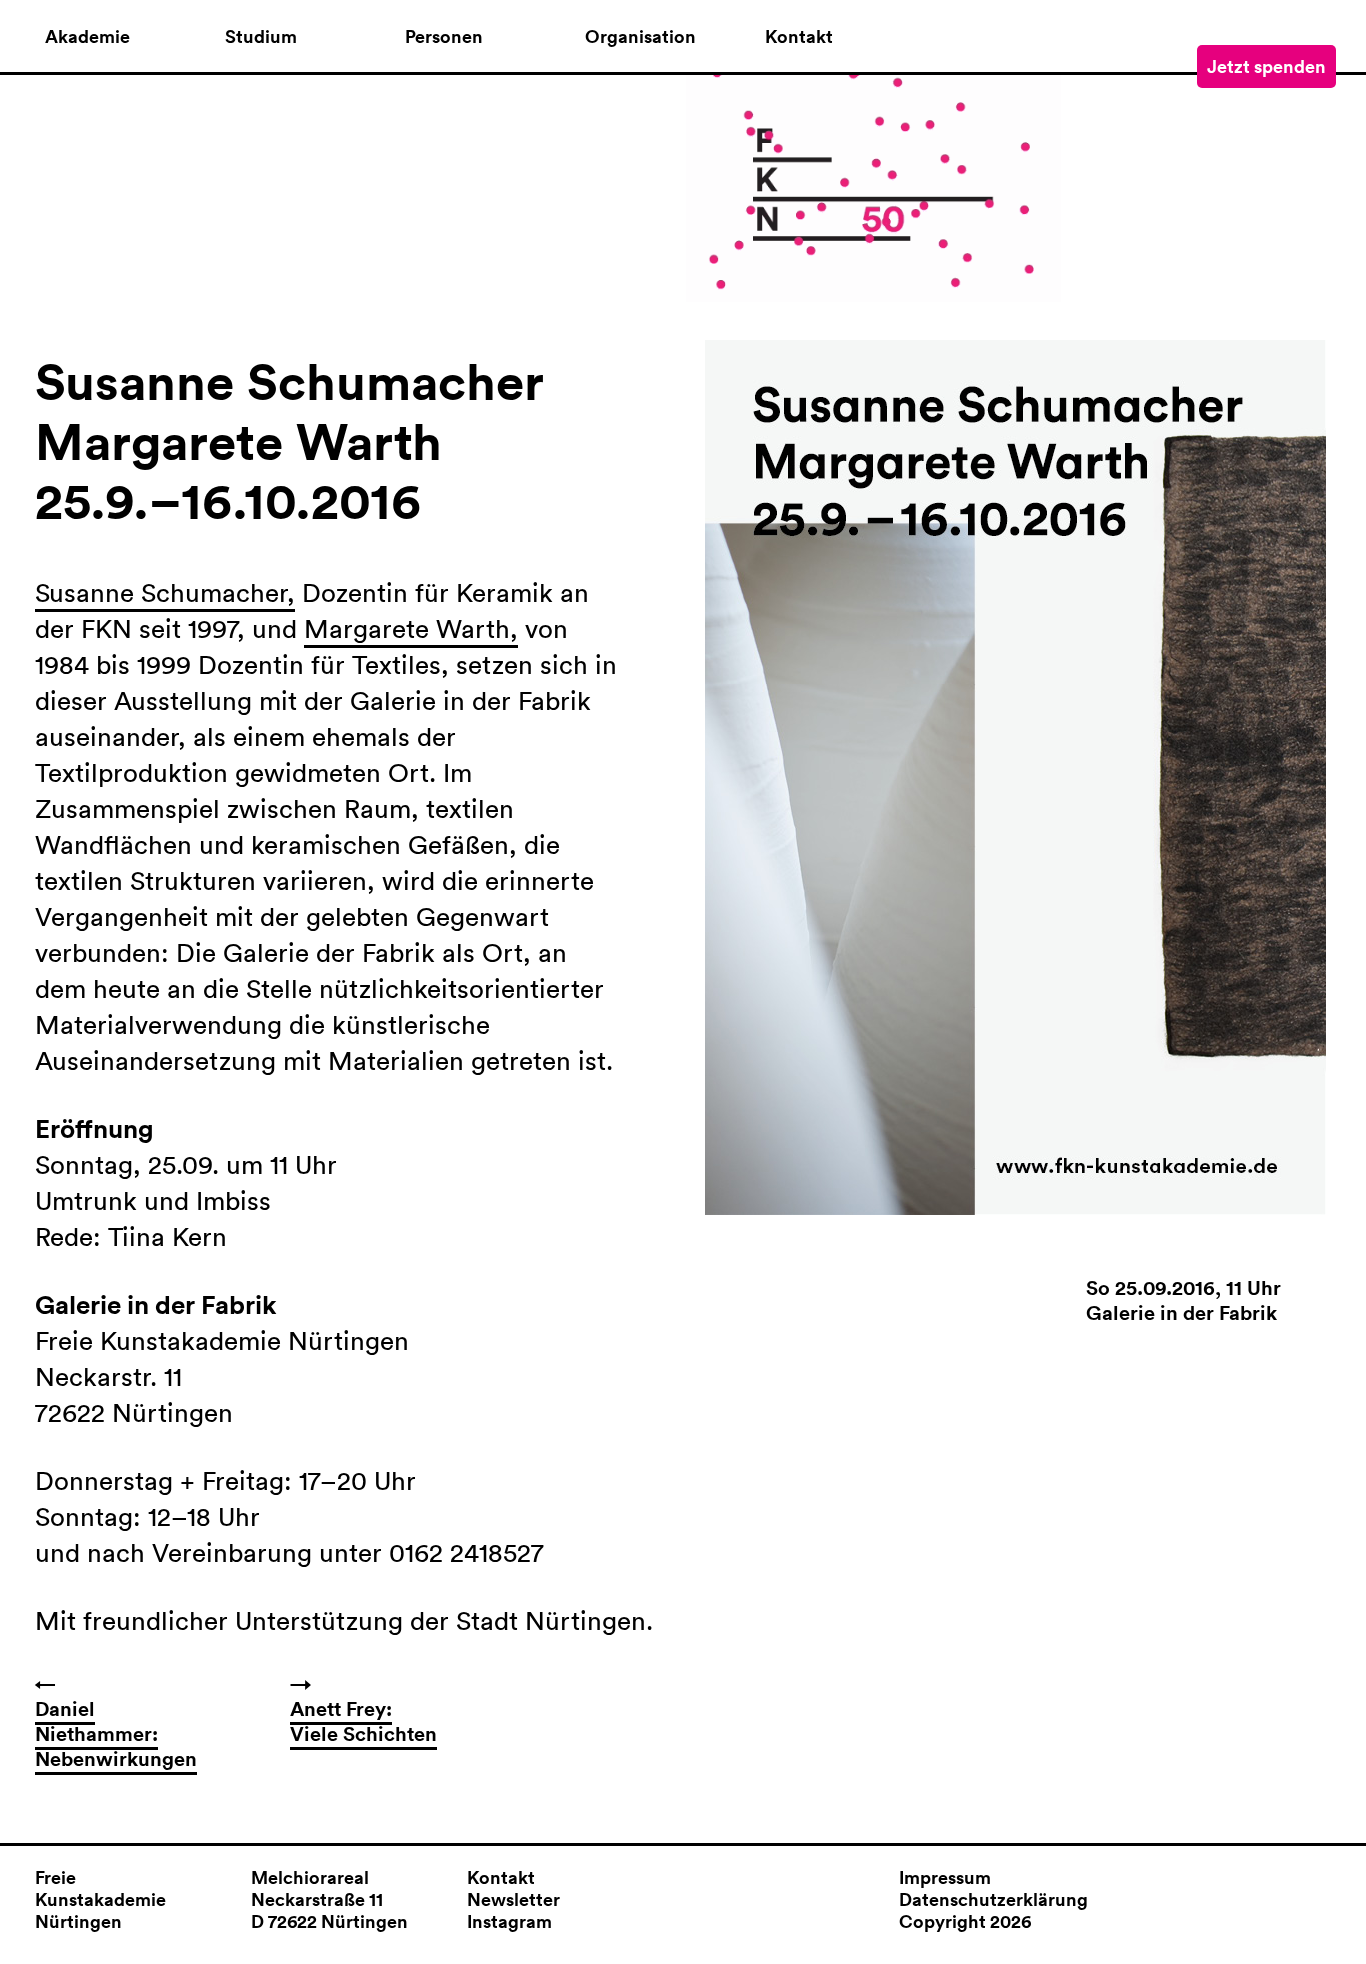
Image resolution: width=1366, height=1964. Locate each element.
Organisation (640, 36)
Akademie (87, 36)
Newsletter (513, 1899)
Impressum (945, 1877)
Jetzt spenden (1266, 66)
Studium (261, 36)
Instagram (509, 1921)
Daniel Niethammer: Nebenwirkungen (116, 1733)
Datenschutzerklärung (993, 1899)
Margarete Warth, (411, 629)
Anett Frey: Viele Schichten (363, 1721)
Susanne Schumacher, (165, 593)
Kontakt (799, 36)
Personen (444, 36)
